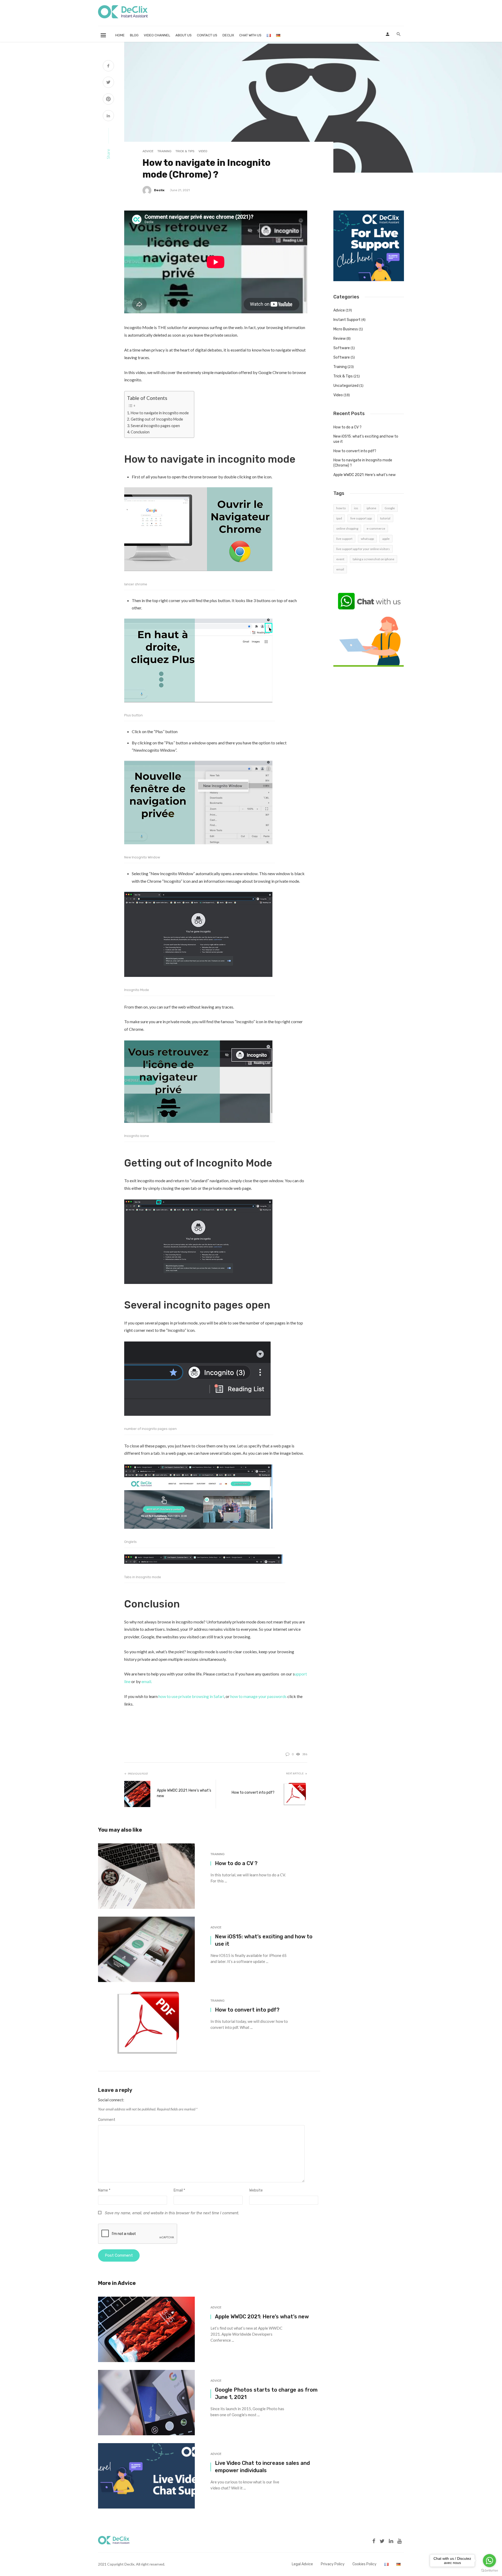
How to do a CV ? (236, 1863)
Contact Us (207, 35)
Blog (134, 35)
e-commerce (376, 528)
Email (179, 2190)
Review (340, 339)
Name (104, 2190)
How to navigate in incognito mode (160, 413)
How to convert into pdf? (253, 1793)
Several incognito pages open (155, 426)
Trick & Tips (185, 151)
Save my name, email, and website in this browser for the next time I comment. (172, 2213)
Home (120, 35)
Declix (228, 35)
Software (342, 348)
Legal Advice (302, 2564)
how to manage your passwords (258, 1696)
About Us (184, 35)
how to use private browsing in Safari (191, 1696)
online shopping (347, 528)
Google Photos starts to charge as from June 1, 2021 (266, 2393)
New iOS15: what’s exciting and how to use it (264, 1940)
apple (386, 539)
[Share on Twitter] (108, 83)
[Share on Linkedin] (108, 116)
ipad (339, 518)
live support (344, 539)
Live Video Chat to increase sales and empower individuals (262, 2467)
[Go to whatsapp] (489, 2561)
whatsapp (367, 539)
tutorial (385, 518)
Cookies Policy (364, 2564)
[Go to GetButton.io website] (489, 2571)
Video (203, 151)
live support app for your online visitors (363, 549)
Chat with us (250, 35)
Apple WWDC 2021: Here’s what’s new (184, 1793)
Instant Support (347, 320)
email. (147, 1681)
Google (390, 508)
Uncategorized (346, 386)
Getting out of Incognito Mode (157, 419)
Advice (148, 151)
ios (356, 508)
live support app (361, 518)
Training (164, 151)
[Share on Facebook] (108, 66)
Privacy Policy (333, 2564)
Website (256, 2190)
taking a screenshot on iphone (373, 559)
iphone (371, 508)
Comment (107, 2120)
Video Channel (157, 35)
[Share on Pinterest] (108, 100)
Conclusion (140, 432)
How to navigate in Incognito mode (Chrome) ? (363, 463)
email (340, 569)
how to (341, 508)
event (340, 559)
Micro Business (346, 329)
